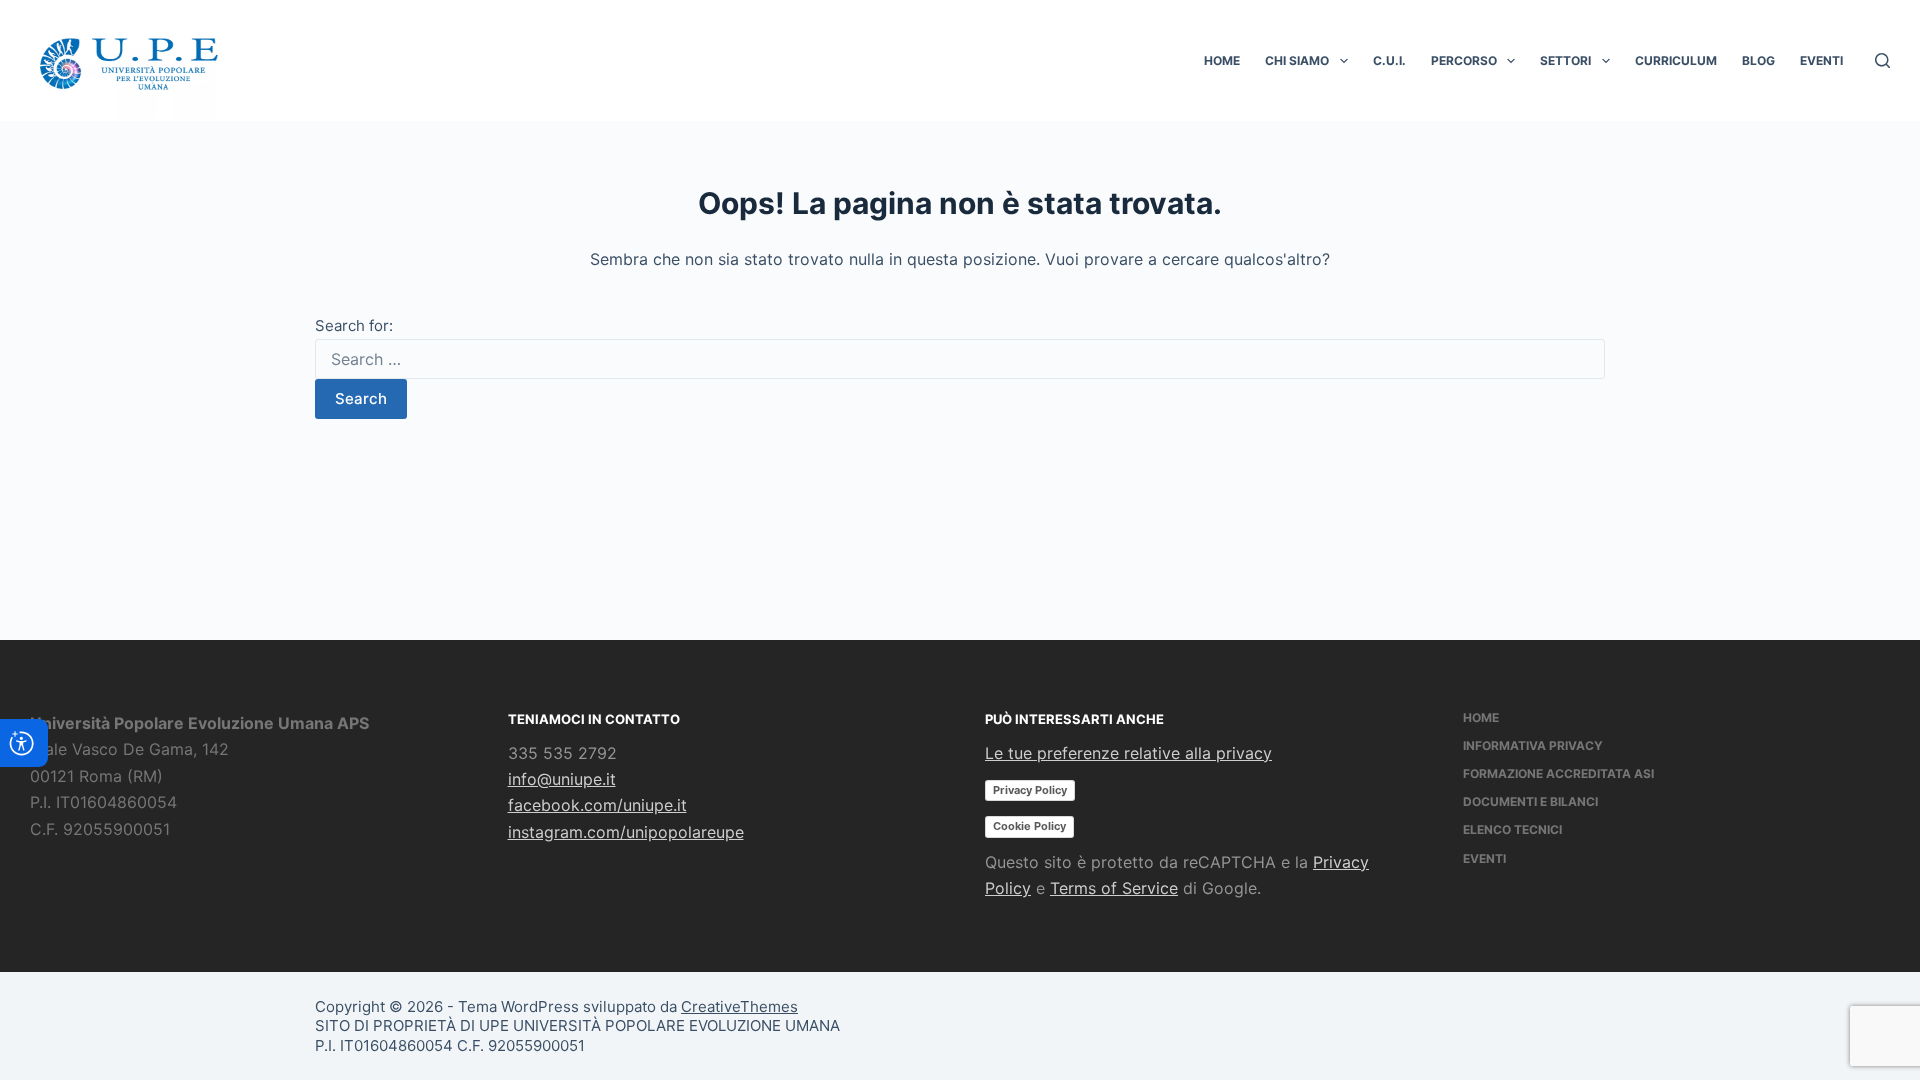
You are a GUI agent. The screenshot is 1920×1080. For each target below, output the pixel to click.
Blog (1758, 60)
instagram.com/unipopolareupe (626, 832)
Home (1222, 60)
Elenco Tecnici (1512, 829)
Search (361, 398)
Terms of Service (1114, 888)
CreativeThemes (739, 1006)
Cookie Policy (1029, 826)
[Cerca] (1882, 60)
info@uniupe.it (562, 779)
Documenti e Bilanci (1530, 801)
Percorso (1464, 60)
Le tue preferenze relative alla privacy (1128, 753)
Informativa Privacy (1533, 745)
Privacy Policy (1030, 790)
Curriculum (1676, 60)
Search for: (354, 325)
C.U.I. (1389, 60)
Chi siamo (1297, 60)
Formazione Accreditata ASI (1558, 773)
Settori (1565, 60)
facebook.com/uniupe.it (597, 805)
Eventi (1821, 60)
